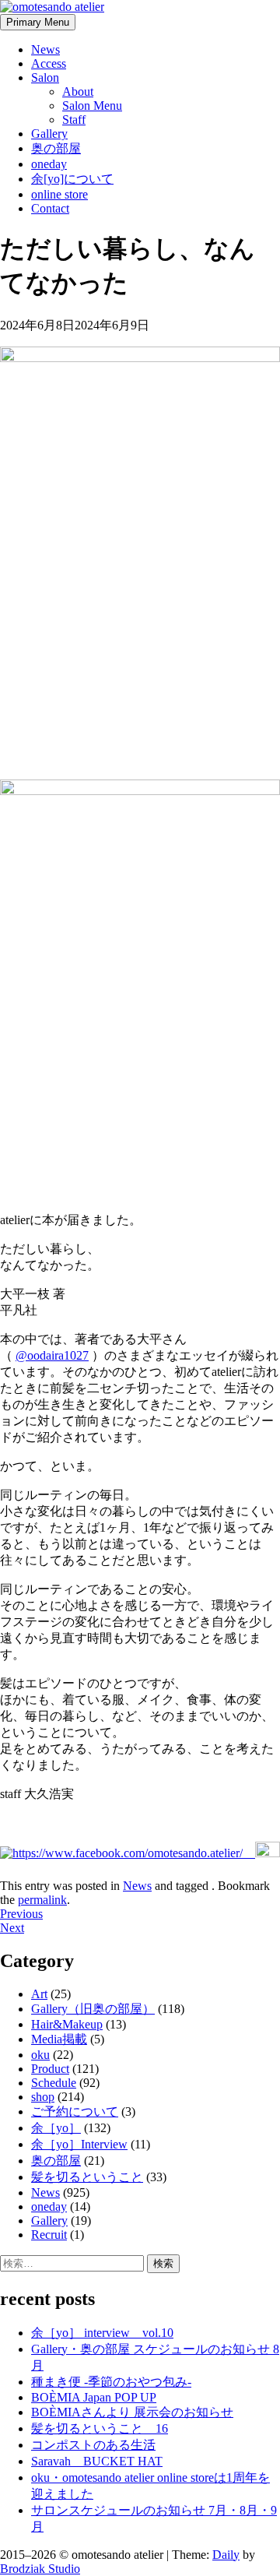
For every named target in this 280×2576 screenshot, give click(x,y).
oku (40, 2055)
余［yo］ (56, 2128)
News (45, 49)
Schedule (54, 2083)
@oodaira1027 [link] (52, 1355)
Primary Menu (38, 22)
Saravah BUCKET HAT (97, 2461)
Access (49, 63)
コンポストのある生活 (93, 2445)
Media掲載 (59, 2039)
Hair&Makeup (67, 2024)
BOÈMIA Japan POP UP (94, 2397)
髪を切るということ (87, 2177)
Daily (226, 2555)
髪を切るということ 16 (100, 2428)
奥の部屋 (56, 148)
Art (39, 1994)
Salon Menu (92, 106)
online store (59, 194)
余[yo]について (72, 179)
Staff (74, 120)
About (78, 91)
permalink (42, 1900)
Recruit (49, 2235)
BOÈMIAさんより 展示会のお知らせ (132, 2412)
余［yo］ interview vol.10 (102, 2333)
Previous (21, 1914)
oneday (49, 164)
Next (12, 1928)
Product (50, 2069)
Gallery (49, 134)
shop (43, 2097)
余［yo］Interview (79, 2144)
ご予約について (75, 2111)
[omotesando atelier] (52, 7)
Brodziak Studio (40, 2569)
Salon (45, 77)
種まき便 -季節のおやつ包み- (111, 2382)
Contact (50, 208)
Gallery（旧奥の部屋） (93, 2009)
